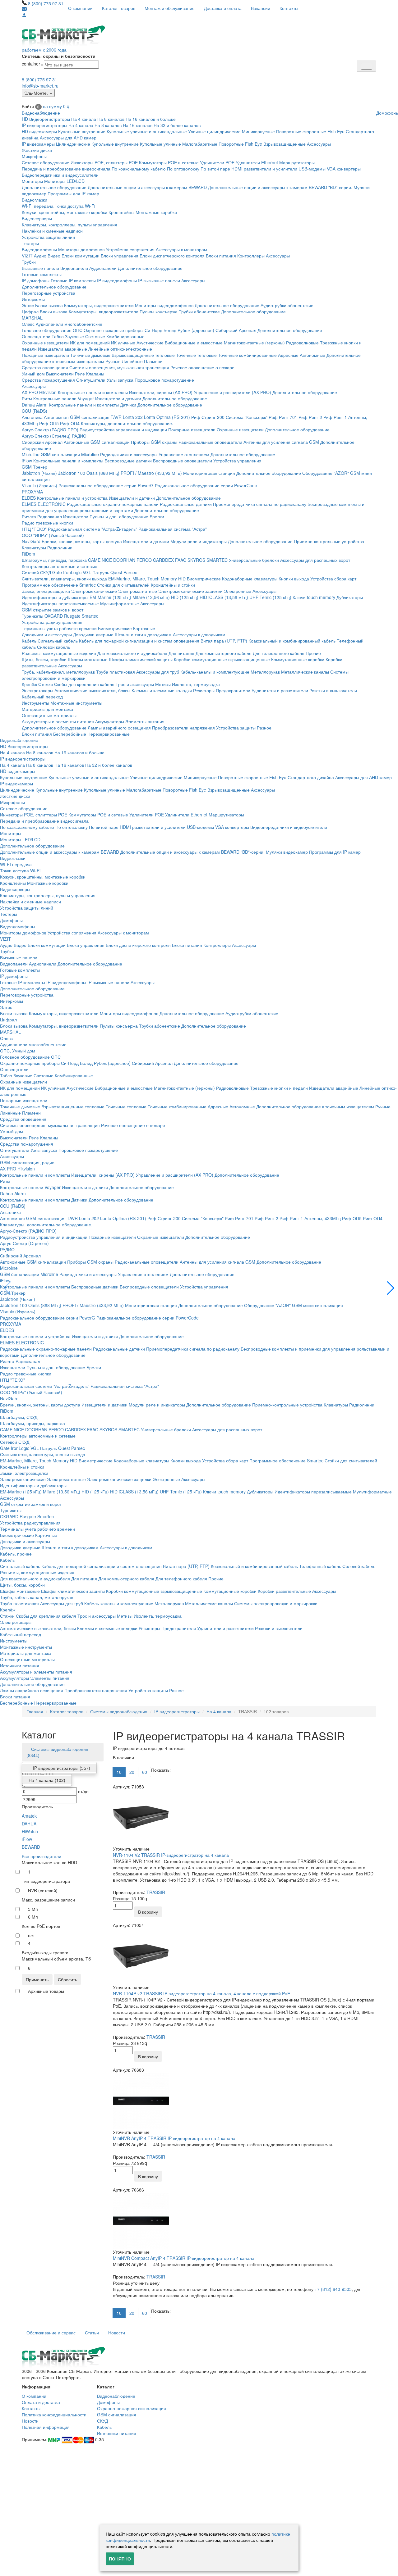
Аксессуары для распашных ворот (315, 560)
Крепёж (29, 684)
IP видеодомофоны (117, 280)
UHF (254, 597)
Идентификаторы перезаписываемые (60, 603)
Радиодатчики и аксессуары (129, 454)
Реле (80, 374)
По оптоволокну (183, 169)
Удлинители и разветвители (280, 690)
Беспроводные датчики (128, 461)
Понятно (120, 2559)
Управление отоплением (184, 454)
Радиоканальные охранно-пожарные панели (113, 504)
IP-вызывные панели (159, 280)
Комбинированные (125, 336)
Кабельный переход (42, 697)
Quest (116, 572)
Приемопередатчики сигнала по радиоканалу (260, 504)
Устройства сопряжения (130, 249)
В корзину (148, 1912)
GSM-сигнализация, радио (27, 1162)
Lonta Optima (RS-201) (167, 417)
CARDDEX (163, 560)
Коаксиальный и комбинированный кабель (292, 641)
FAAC (181, 560)
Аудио (40, 256)
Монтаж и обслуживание (170, 8)
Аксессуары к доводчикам (199, 634)
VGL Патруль (96, 572)
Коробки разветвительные (284, 1591)
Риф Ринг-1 (335, 417)
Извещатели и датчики (118, 398)
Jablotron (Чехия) (39, 473)
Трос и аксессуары (135, 684)
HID (182, 579)
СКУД (102, 2421)
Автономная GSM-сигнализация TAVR (83, 417)
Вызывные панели (40, 268)
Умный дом (33, 374)
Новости (117, 2333)
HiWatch (30, 1831)
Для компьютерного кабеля (224, 653)
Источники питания (20, 1665)
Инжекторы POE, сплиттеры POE (104, 162)
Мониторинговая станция (209, 473)
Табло (58, 336)
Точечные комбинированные (247, 355)
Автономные (312, 355)
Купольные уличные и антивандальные (147, 131)
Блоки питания (221, 256)
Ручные (113, 361)
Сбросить (67, 1979)
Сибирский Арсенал (236, 330)
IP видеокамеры (38, 144)
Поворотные (231, 144)
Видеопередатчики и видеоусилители (60, 175)
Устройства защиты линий (48, 237)
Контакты (289, 8)
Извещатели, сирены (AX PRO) (161, 392)
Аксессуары (319, 144)
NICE (107, 560)
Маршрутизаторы (297, 162)
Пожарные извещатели (45, 355)
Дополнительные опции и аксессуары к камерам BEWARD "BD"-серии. (280, 187)
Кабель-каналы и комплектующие (215, 672)
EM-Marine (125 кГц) (110, 597)
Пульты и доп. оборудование (119, 516)
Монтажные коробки (156, 212)
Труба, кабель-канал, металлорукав (58, 672)
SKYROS (196, 560)
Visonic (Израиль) (39, 485)
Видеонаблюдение (41, 113)
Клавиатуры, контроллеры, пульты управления (69, 225)
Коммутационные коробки (298, 659)
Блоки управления (120, 256)
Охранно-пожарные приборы (113, 330)
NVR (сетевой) (43, 1890)
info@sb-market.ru (40, 86)
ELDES (29, 498)
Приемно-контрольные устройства (329, 541)
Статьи (92, 2333)
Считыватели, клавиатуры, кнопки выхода (64, 579)
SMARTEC (217, 560)
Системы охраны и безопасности (59, 56)
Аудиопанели (103, 268)
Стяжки (46, 684)
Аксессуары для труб (158, 672)
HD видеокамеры (39, 131)
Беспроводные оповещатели (183, 461)
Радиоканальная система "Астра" (173, 529)
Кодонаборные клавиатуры (250, 579)
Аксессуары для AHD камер (68, 138)
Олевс (28, 324)
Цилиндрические (73, 144)
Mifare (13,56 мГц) (151, 597)
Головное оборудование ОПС (52, 330)
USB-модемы (312, 169)
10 (119, 1772)
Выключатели (60, 374)
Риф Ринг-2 (310, 417)
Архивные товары (46, 1991)
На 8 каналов (111, 119)
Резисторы (204, 690)
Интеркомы (33, 299)
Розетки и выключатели (333, 690)
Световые (95, 336)
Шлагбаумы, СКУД (19, 1417)
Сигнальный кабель (58, 641)
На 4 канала (84, 119)
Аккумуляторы (110, 721)
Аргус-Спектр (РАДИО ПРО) (50, 429)
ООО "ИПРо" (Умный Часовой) (53, 535)
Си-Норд (153, 330)
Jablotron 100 (72, 473)
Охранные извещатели (45, 343)
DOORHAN (124, 560)
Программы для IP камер (73, 193)
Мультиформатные (120, 603)
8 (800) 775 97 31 (46, 3)
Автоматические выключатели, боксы (92, 690)
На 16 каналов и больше (151, 119)
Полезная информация (46, 2427)
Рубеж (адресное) (196, 330)
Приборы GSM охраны (154, 442)
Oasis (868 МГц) (103, 473)
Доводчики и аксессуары (47, 634)
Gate (57, 572)
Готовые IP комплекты (73, 280)
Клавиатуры (34, 547)
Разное (264, 728)
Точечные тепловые (196, 355)
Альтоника (32, 417)
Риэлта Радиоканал (42, 516)
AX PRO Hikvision (39, 392)
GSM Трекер (35, 467)
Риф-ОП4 (70, 423)
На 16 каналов (138, 125)
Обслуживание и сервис (51, 2333)
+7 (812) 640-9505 (333, 2289)
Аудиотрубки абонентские (287, 305)
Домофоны (11, 920)
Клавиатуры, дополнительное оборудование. (127, 423)
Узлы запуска (120, 380)
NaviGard (31, 541)
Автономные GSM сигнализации (97, 442)
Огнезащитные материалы (49, 715)
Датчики (128, 405)
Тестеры (30, 243)
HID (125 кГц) (185, 597)
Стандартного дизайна (311, 777)
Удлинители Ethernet (257, 162)
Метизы (163, 684)
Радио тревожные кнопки (47, 523)
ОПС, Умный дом (18, 1051)
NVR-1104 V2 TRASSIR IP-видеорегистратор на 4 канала (171, 1855)
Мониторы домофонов (81, 249)
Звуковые (74, 336)
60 (145, 1772)
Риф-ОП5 (49, 423)
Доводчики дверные (93, 634)
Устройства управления (237, 461)
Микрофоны (34, 156)
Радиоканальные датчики (186, 504)
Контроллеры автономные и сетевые (60, 566)
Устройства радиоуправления (52, 622)
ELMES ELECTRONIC (44, 504)
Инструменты (35, 703)
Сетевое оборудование (46, 162)
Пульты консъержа (159, 311)
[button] (391, 1288)
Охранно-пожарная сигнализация (132, 2408)
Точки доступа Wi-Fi (75, 206)
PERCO (144, 560)
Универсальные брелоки (254, 560)
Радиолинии (60, 547)
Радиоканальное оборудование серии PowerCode (206, 485)
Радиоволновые (302, 343)
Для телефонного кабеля (279, 653)
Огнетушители (91, 380)
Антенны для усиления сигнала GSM (281, 442)
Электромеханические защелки (190, 591)
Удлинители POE (217, 162)
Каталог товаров (119, 8)
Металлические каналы (305, 672)
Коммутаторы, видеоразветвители (99, 305)
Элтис (28, 305)
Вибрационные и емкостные (194, 343)
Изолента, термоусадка (196, 684)
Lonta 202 (133, 417)
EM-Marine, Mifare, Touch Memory (143, 579)
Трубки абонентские (199, 311)
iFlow (27, 461)
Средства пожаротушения (48, 380)
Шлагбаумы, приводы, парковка (54, 560)
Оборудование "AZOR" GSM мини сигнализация (294, 1305)
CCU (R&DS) (35, 411)
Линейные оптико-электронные (120, 349)
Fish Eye (336, 131)
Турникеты (32, 616)
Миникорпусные (258, 131)
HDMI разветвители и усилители (264, 169)
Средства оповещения (45, 367)
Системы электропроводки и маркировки (276, 1603)
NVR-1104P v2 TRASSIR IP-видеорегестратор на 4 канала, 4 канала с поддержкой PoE (201, 1993)
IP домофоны (36, 280)
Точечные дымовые (90, 355)
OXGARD (54, 616)
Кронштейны (121, 212)
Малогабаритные (200, 144)
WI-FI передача (38, 206)
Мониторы (32, 181)
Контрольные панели (55, 398)
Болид (170, 330)
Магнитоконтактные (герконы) (254, 343)
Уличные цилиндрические (214, 131)
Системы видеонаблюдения (119, 1711)
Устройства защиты (236, 728)
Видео (54, 256)
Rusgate (72, 616)
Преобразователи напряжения (183, 728)
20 (132, 1772)
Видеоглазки (35, 200)
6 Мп (33, 1917)
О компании (80, 8)
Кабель (29, 641)
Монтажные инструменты (76, 703)
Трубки (29, 262)
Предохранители (233, 690)
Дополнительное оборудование (54, 187)
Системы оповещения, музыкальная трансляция (119, 367)
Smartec (90, 616)
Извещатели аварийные (62, 349)
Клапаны (95, 374)
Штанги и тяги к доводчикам (143, 634)
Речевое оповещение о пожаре (202, 367)
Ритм (27, 398)
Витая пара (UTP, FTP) (224, 641)
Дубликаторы (350, 597)
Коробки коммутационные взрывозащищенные (222, 659)
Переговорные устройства (49, 293)
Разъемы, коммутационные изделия (59, 653)
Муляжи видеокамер (287, 852)
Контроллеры (251, 256)
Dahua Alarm (35, 405)
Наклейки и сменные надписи (52, 231)
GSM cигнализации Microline (70, 454)
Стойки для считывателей (123, 585)
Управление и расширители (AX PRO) (232, 392)
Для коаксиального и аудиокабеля (132, 653)
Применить (37, 1979)
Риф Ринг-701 (283, 417)
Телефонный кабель (320, 1566)
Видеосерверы (37, 218)
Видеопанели (74, 268)
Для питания (181, 653)
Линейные (132, 361)
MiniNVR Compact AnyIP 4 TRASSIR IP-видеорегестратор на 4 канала (184, 2258)
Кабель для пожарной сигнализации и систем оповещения (139, 641)
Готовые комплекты (42, 274)
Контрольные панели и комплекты (93, 392)
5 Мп (33, 1909)
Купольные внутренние (82, 131)
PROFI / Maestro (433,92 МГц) (151, 473)
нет (31, 1935)
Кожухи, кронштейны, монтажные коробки (65, 212)
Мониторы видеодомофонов (164, 305)
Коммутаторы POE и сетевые (169, 162)
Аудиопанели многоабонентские (69, 324)
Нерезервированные (109, 734)
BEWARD (31, 1847)
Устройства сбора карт (333, 579)
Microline (31, 454)
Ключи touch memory (314, 597)
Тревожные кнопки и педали (279, 1088)
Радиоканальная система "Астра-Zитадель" (93, 529)
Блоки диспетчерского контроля (172, 256)
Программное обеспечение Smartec (59, 585)
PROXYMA (32, 492)
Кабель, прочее (16, 1554)
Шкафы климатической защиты (141, 659)
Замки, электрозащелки (46, 591)
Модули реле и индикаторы (199, 541)
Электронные (238, 591)
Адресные (288, 355)
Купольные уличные (160, 144)
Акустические (150, 343)
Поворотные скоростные (301, 131)
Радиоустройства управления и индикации (123, 429)
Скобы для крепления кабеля (84, 684)
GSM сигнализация (117, 2415)
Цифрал (30, 311)
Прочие (313, 653)
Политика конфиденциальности (54, 2415)
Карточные (144, 628)
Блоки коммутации (81, 256)
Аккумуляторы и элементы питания (58, 721)
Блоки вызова (49, 305)
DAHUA (29, 1824)
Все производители (42, 1856)
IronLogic (72, 572)
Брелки (157, 516)
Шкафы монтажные (88, 659)
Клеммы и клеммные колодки (162, 690)
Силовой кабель (53, 647)
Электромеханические (94, 591)
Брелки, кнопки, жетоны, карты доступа (82, 541)
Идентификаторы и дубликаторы (55, 597)
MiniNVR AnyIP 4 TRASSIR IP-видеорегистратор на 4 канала (174, 2138)
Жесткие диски (37, 150)
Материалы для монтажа (47, 709)
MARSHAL (32, 318)
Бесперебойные (70, 734)
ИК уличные (123, 343)
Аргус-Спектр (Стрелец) (46, 436)
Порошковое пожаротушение (164, 380)
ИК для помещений (90, 343)
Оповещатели (36, 336)
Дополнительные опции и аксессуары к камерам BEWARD (147, 187)
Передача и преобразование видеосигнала (66, 169)
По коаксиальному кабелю (139, 169)
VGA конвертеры (344, 169)
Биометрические (204, 579)
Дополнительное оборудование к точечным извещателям (315, 1106)
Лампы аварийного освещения (119, 728)
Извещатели (76, 516)
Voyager (86, 398)
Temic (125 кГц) (275, 597)
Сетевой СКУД (36, 572)
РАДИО (79, 436)
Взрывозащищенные (285, 144)
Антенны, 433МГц (323, 1218)
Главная (35, 1711)
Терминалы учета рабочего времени (59, 628)
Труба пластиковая (116, 672)
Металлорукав (265, 672)
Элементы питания (145, 721)
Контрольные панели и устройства (72, 498)
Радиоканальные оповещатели (210, 442)
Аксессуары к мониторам (181, 249)
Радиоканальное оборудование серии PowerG (106, 485)
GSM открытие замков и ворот (53, 610)
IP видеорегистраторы (44, 125)
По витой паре (215, 169)
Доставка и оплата (223, 8)
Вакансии (261, 8)
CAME (94, 560)
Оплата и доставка (41, 2402)
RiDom (28, 554)
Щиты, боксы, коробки (44, 659)
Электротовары (37, 690)
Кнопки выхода (294, 579)
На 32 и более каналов (177, 125)
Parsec (130, 572)
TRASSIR (156, 1892)
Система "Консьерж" (247, 417)
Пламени (153, 361)
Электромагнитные (138, 591)
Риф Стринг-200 (208, 417)
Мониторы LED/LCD (64, 181)
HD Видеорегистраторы (46, 119)
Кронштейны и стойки (173, 585)
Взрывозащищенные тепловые (143, 355)
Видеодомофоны (39, 249)
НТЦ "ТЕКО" (34, 529)
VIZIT (27, 256)
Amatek (29, 1816)
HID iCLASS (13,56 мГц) (224, 597)
